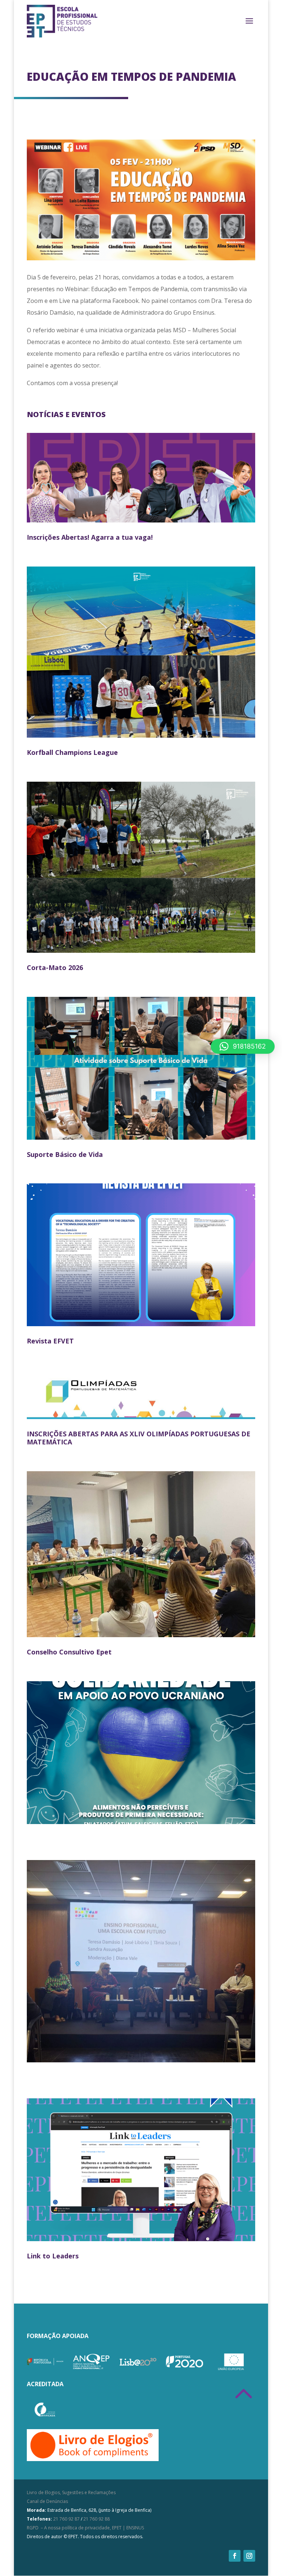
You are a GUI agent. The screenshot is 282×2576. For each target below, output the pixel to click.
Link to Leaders (53, 2256)
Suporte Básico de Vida (65, 1154)
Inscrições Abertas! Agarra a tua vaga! (90, 537)
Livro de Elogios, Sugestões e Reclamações (71, 2492)
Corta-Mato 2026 (55, 967)
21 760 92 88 (97, 2519)
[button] (243, 1046)
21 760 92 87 (66, 2519)
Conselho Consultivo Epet (69, 1652)
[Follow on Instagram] (249, 2556)
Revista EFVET (50, 1341)
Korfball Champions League (72, 752)
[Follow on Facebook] (235, 2556)
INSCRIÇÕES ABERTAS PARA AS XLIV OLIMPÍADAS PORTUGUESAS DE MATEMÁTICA (139, 1438)
